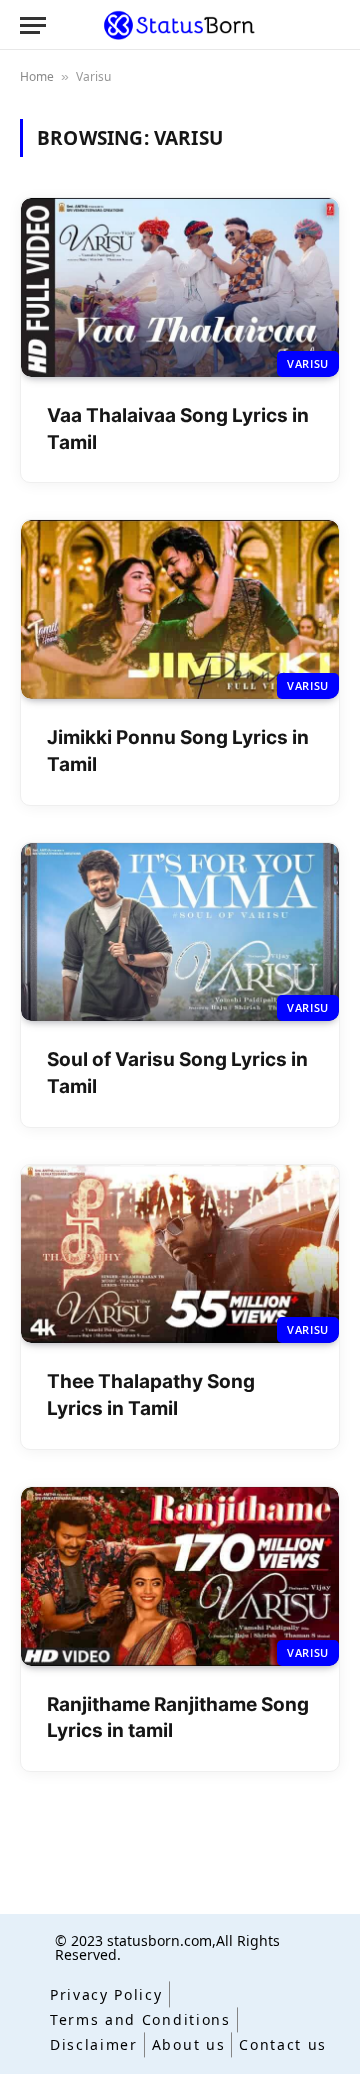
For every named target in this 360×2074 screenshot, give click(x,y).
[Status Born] (179, 25)
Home (37, 76)
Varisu (308, 363)
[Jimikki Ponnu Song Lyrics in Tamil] (180, 609)
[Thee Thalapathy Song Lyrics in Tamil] (180, 1254)
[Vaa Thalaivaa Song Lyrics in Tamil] (180, 287)
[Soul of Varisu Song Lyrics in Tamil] (180, 932)
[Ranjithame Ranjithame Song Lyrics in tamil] (180, 1576)
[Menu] (33, 25)
